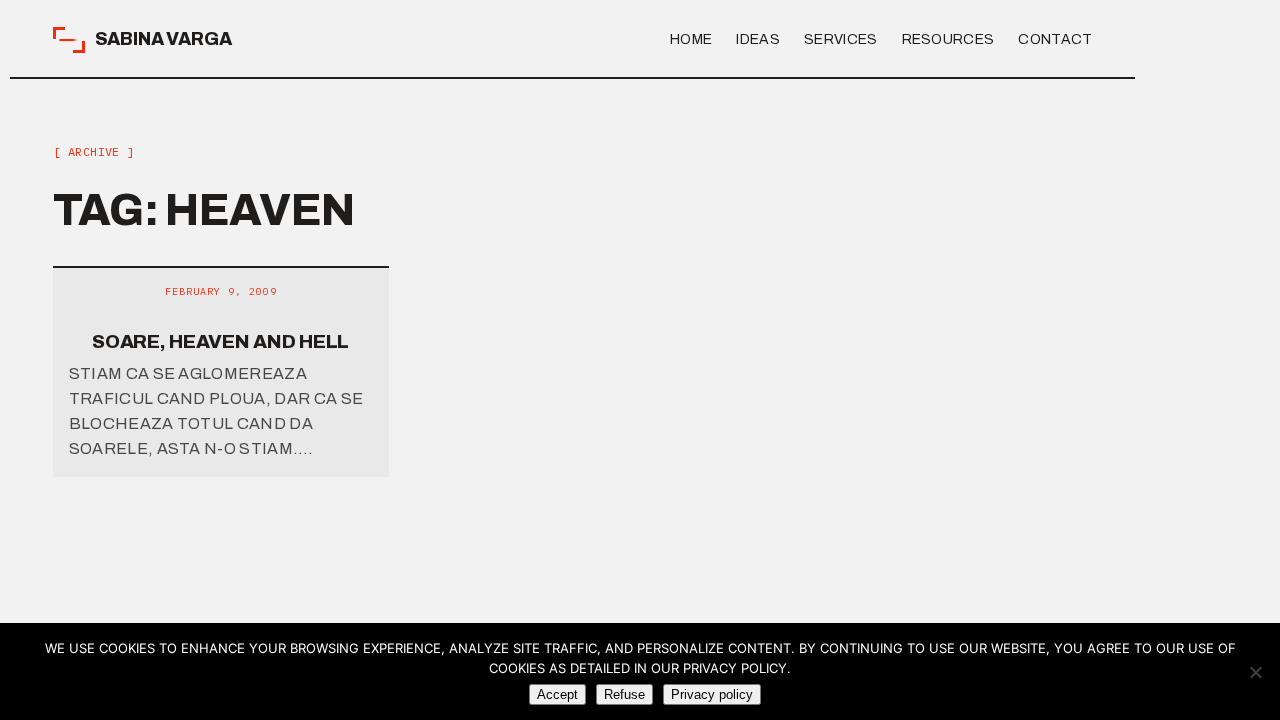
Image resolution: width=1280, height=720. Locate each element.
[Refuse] (1255, 672)
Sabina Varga (163, 39)
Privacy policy (712, 694)
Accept (557, 694)
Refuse (624, 694)
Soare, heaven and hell (220, 341)
